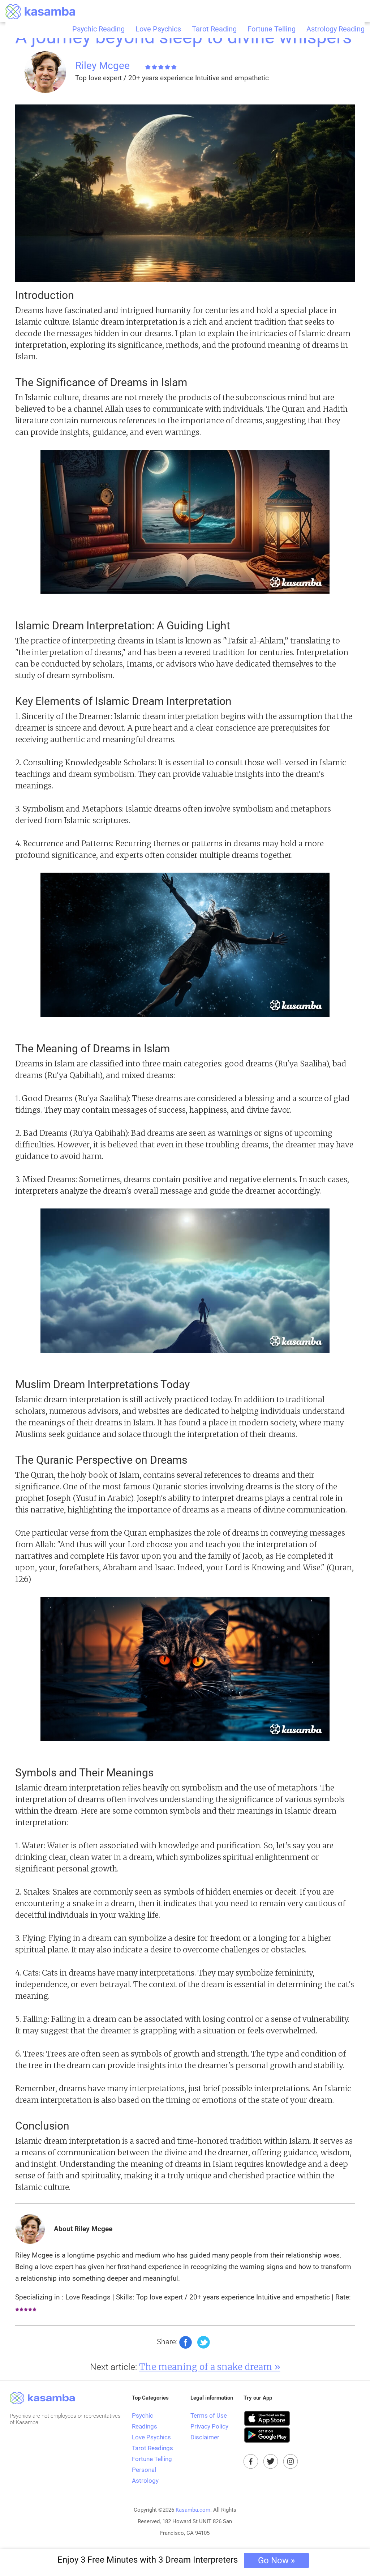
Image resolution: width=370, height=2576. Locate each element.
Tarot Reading (214, 29)
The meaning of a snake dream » (210, 2367)
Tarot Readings (152, 2448)
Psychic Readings (145, 2421)
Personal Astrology (145, 2475)
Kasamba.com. (194, 2510)
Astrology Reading (335, 29)
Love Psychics (158, 29)
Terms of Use (209, 2415)
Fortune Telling (272, 29)
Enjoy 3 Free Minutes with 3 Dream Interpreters (176, 2560)
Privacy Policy (209, 2426)
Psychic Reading (98, 29)
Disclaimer (205, 2437)
